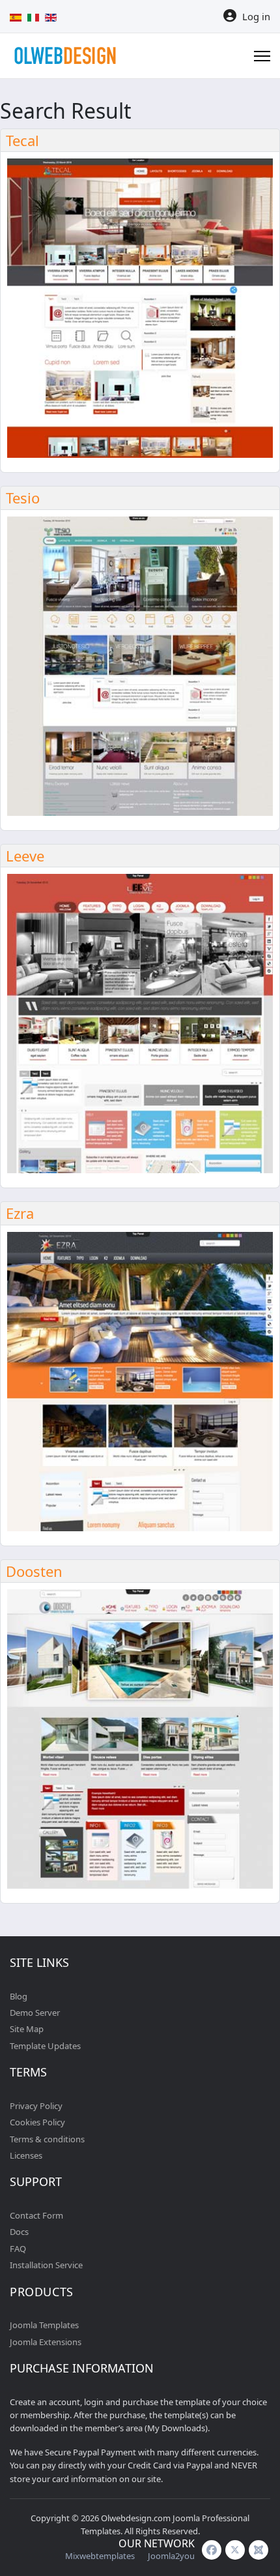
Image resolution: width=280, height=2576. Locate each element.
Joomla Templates (44, 2325)
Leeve (25, 856)
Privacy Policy (36, 2106)
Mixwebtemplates (100, 2556)
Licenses (26, 2155)
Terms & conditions (47, 2139)
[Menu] (262, 56)
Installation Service (46, 2265)
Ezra (20, 1213)
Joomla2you (171, 2556)
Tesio (23, 498)
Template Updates (45, 2046)
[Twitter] (235, 2550)
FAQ (18, 2249)
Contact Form (36, 2215)
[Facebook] (212, 2550)
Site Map (27, 2029)
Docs (19, 2232)
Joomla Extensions (46, 2342)
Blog (19, 1996)
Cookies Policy (37, 2122)
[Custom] (259, 2550)
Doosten (34, 1571)
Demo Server (35, 2013)
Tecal (22, 140)
